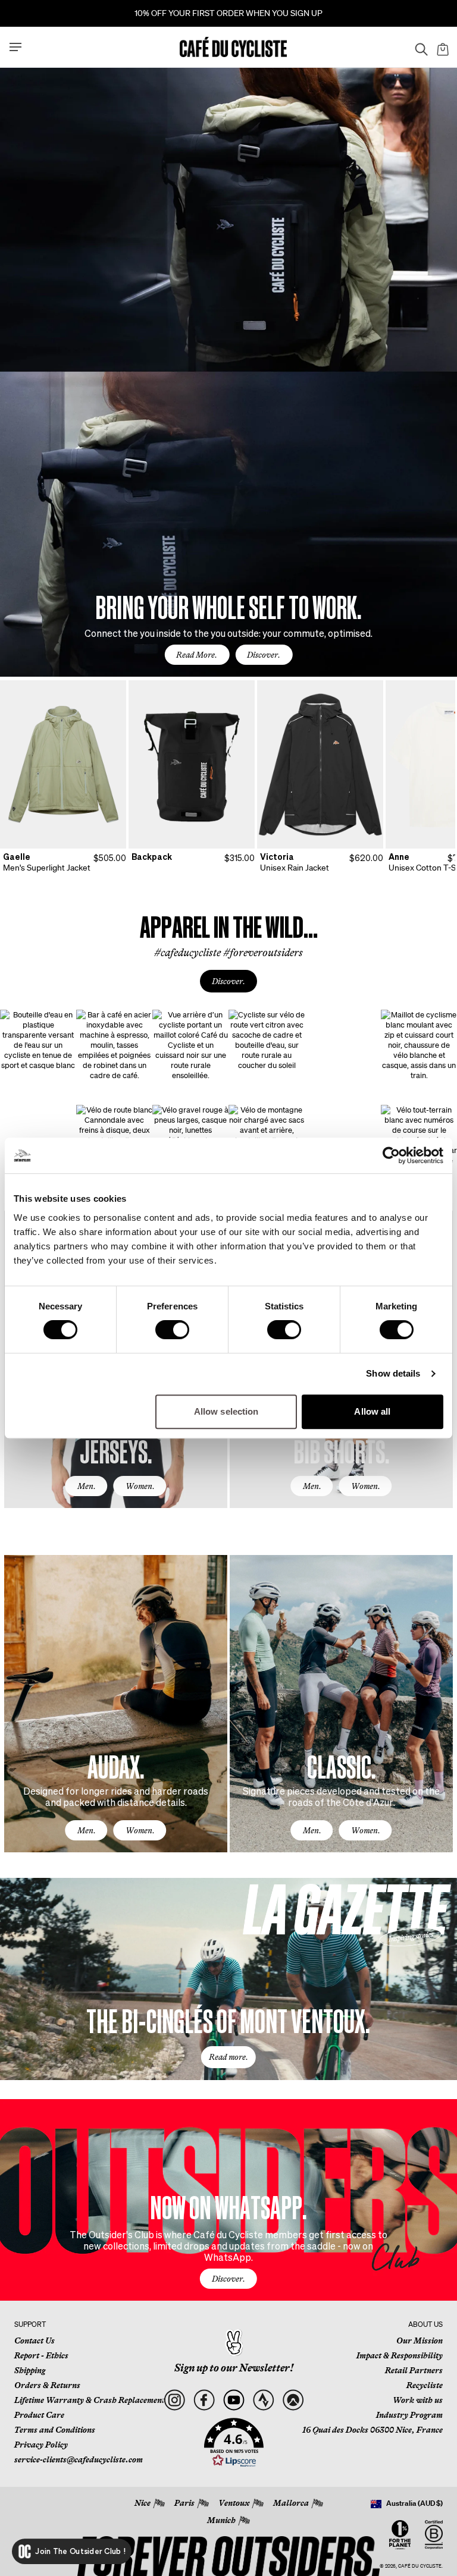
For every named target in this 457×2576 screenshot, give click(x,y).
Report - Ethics (41, 2355)
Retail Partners (414, 2370)
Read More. (197, 655)
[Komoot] (293, 2400)
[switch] (172, 1330)
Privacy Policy (41, 2445)
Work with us (418, 2400)
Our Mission (420, 2341)
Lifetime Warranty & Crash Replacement (90, 2400)
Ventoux (234, 2503)
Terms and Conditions (55, 2430)
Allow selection (226, 1411)
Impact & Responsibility (400, 2355)
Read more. (228, 2057)
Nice (143, 2503)
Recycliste (425, 2385)
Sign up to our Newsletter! (234, 2368)
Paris (184, 2503)
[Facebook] (204, 2400)
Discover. (264, 655)
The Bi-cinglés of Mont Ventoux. (228, 2020)
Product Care (39, 2415)
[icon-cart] (442, 47)
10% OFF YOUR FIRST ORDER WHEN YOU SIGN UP (228, 13)
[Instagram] (174, 2400)
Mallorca (291, 2503)
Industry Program (409, 2415)
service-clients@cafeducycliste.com (79, 2459)
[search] (418, 47)
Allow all (372, 1411)
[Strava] (263, 2400)
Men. (87, 1486)
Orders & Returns (47, 2385)
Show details (393, 1373)
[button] (234, 2443)
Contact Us (35, 2341)
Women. (140, 1486)
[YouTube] (234, 2400)
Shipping (30, 2370)
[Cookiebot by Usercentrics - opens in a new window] (391, 1155)
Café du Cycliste (420, 2566)
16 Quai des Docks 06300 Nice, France (373, 2430)
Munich (221, 2520)
